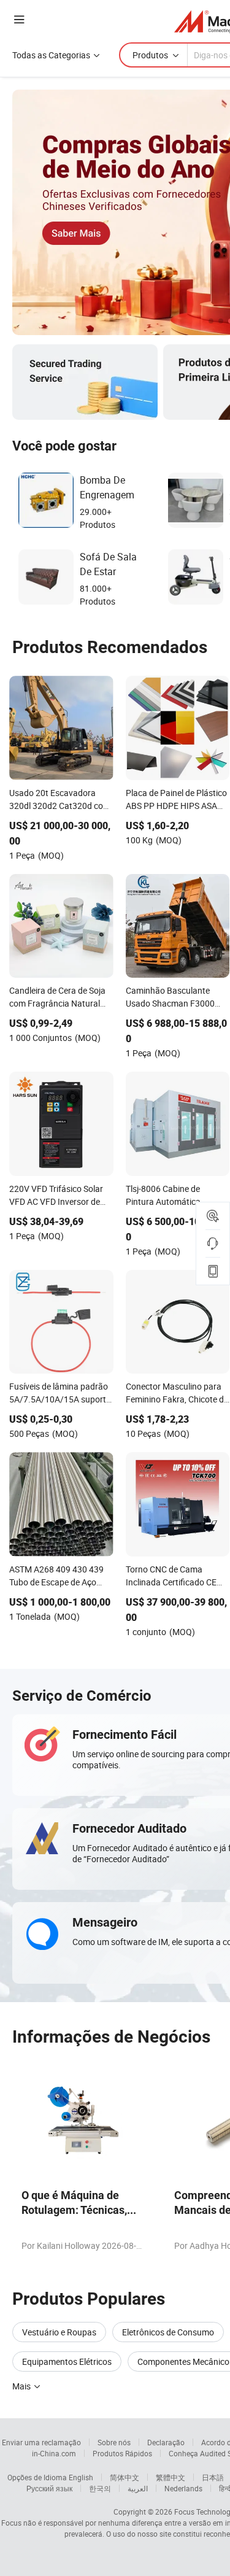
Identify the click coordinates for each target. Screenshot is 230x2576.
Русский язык (49, 2488)
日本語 (213, 2477)
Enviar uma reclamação (41, 2442)
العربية (138, 2488)
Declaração (166, 2442)
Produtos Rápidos (122, 2453)
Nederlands (183, 2488)
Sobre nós (114, 2442)
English (81, 2477)
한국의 (100, 2488)
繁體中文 (171, 2477)
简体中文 (125, 2477)
